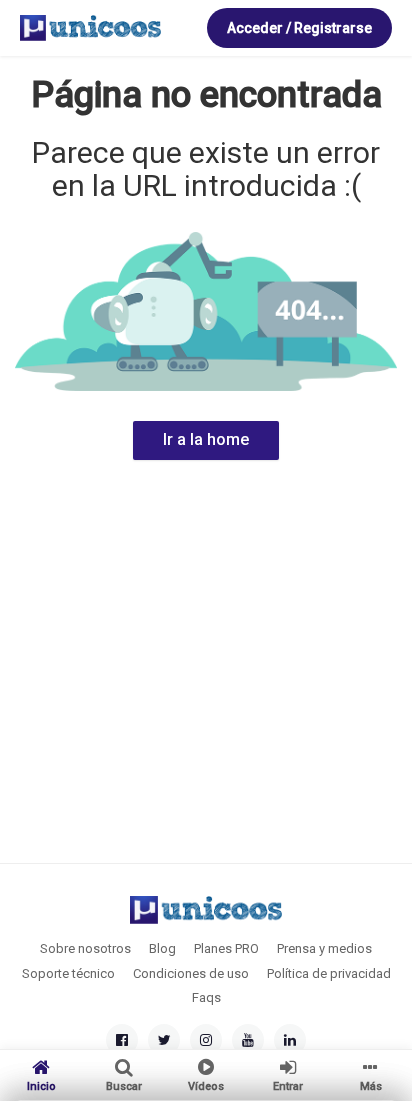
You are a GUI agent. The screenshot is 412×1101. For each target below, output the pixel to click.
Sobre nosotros (85, 948)
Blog (162, 948)
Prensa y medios (324, 948)
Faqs (206, 997)
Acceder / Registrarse (299, 28)
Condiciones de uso (191, 973)
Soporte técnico (68, 973)
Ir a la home (206, 439)
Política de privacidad (329, 973)
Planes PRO (226, 948)
